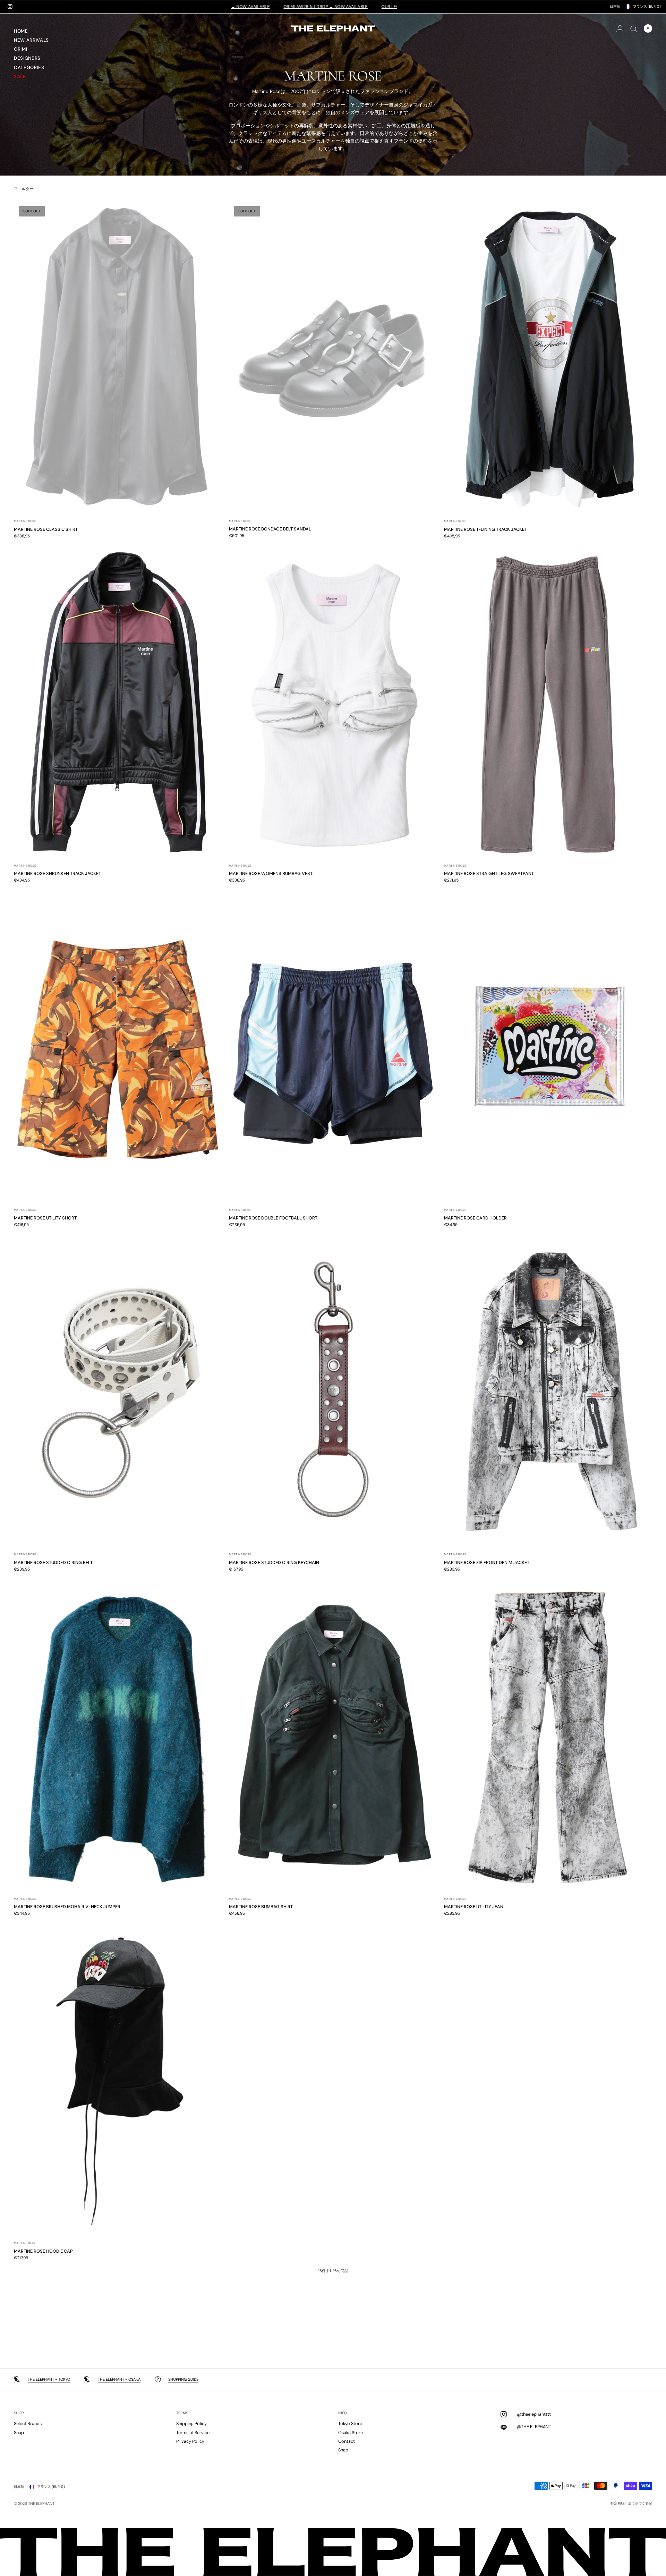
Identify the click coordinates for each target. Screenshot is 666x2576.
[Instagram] (10, 7)
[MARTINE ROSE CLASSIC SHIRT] (118, 357)
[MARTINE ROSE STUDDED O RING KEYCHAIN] (333, 1390)
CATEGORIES (29, 67)
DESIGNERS (27, 58)
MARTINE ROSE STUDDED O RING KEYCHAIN (274, 1562)
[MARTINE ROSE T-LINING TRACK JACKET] (548, 357)
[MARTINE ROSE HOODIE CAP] (118, 2079)
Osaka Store (351, 2433)
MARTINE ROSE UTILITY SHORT (45, 1218)
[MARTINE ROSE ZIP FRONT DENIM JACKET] (548, 1390)
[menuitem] (40, 32)
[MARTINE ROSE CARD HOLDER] (548, 1046)
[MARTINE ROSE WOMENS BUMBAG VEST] (333, 702)
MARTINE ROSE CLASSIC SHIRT (46, 529)
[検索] (634, 28)
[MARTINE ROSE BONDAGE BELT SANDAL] (333, 357)
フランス (647, 6)
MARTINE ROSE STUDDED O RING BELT (53, 1562)
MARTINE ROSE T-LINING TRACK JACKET (485, 529)
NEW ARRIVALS (31, 40)
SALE (20, 76)
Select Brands (28, 2424)
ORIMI (20, 49)
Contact (347, 2441)
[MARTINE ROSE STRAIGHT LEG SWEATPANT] (548, 702)
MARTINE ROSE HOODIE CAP (43, 2251)
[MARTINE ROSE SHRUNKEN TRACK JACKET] (118, 702)
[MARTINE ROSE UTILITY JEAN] (548, 1735)
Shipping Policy (191, 2424)
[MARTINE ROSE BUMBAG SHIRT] (333, 1735)
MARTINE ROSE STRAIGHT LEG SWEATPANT (489, 873)
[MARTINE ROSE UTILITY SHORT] (118, 1046)
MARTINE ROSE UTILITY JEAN (474, 1907)
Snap (19, 2433)
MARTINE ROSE (25, 521)
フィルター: (24, 189)
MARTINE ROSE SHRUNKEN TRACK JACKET (57, 873)
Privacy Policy (190, 2441)
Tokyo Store (350, 2424)
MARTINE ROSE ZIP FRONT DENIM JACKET (487, 1562)
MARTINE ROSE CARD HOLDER (475, 1218)
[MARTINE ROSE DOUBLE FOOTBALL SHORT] (333, 1046)
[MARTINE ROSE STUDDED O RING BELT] (118, 1390)
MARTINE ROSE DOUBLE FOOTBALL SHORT (273, 1218)
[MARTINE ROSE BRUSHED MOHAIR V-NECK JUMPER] (118, 1735)
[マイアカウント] (620, 28)
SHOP (19, 2413)
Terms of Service (193, 2433)
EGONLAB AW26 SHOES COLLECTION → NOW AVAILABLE (299, 7)
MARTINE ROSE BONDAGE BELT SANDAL (270, 529)
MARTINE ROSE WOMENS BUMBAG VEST (271, 873)
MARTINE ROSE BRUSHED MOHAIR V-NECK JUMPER (67, 1907)
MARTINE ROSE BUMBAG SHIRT (261, 1907)
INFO (343, 2413)
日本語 (615, 6)
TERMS (182, 2413)
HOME (21, 31)
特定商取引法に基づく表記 (631, 2503)
